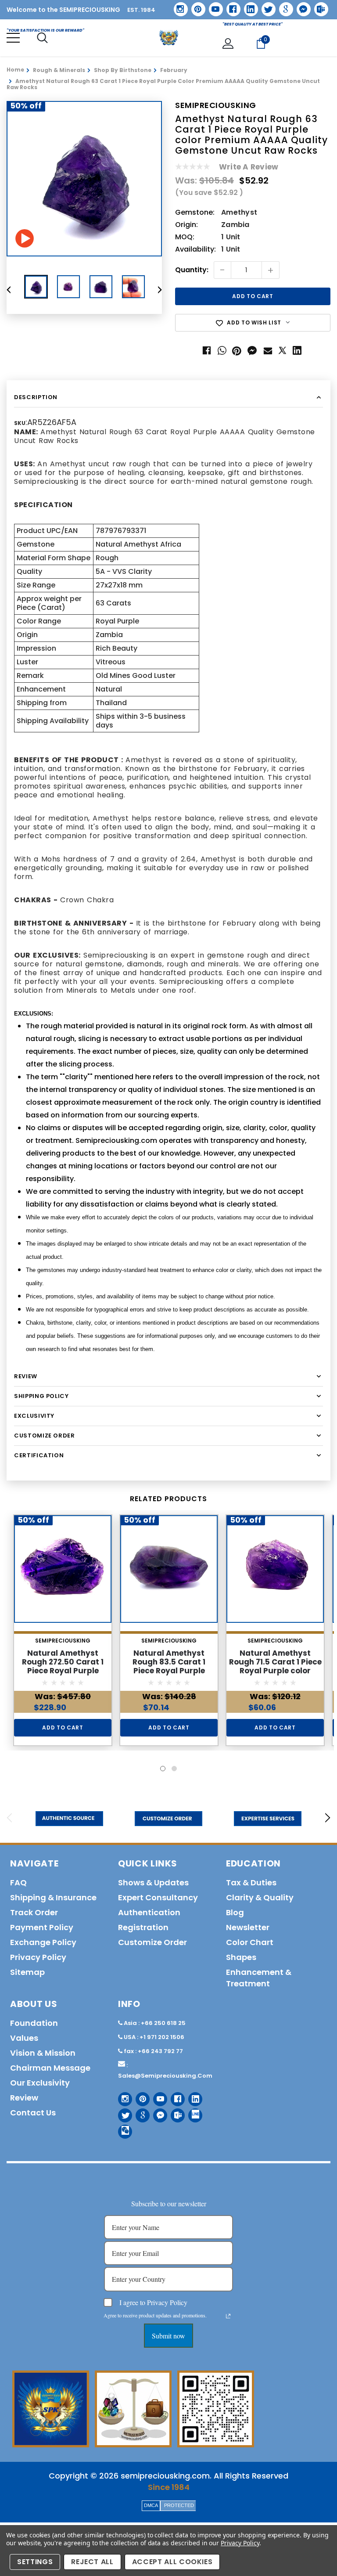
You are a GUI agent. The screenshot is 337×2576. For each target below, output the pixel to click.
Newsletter (248, 1927)
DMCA (151, 2505)
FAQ (18, 1882)
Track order (34, 1912)
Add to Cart (63, 1728)
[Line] (192, 2112)
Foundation (34, 2023)
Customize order (152, 1942)
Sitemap (27, 1972)
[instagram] (177, 6)
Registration (143, 1927)
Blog (235, 1912)
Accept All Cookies (172, 2562)
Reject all (92, 2562)
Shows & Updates (153, 1882)
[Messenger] (301, 6)
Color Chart (250, 1942)
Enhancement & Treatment (259, 1978)
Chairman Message (50, 2068)
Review (24, 2098)
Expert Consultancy (158, 1897)
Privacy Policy (240, 2543)
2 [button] (174, 1769)
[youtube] (213, 6)
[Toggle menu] (13, 38)
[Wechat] (122, 2128)
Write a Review (249, 167)
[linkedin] (248, 6)
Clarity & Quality (260, 1897)
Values (24, 2038)
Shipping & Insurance (53, 1897)
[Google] (283, 6)
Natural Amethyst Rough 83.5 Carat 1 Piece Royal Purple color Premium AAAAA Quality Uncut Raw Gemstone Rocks (169, 1675)
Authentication (149, 1912)
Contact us (33, 2113)
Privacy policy (38, 1957)
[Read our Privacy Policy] (228, 2316)
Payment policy (42, 1927)
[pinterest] (195, 6)
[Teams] (318, 6)
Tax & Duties (251, 1882)
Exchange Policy (43, 1942)
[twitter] (266, 6)
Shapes (241, 1957)
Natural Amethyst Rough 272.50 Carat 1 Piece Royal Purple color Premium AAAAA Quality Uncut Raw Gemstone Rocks (63, 1675)
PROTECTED (179, 2505)
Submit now (168, 2336)
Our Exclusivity (40, 2083)
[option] (84, 179)
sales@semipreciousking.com (165, 2076)
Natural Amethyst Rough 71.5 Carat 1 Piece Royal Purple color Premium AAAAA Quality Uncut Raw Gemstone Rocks (275, 1675)
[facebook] (230, 6)
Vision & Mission (43, 2053)
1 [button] (163, 1769)
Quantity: (192, 270)
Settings (35, 2562)
